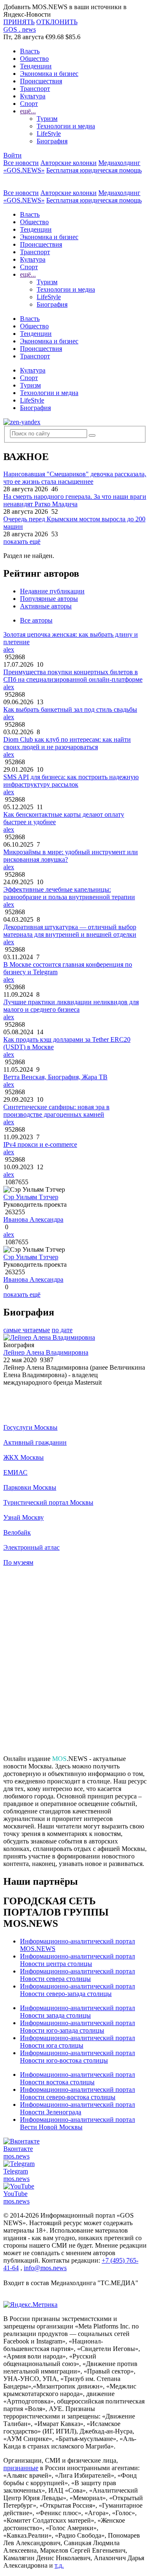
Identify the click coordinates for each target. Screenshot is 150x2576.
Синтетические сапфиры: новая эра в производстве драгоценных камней (56, 1111)
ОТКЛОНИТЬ (57, 22)
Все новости (21, 163)
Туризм (47, 119)
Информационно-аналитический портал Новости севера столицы (77, 1975)
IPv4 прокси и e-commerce (40, 1144)
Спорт (29, 104)
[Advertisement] (75, 1664)
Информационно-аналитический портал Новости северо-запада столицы (77, 1990)
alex (9, 649)
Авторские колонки (69, 163)
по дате (62, 1330)
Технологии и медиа (66, 126)
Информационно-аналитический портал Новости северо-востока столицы (77, 2093)
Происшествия (41, 81)
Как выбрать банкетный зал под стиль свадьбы (70, 709)
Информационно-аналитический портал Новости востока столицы (77, 2078)
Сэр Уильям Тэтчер (31, 1197)
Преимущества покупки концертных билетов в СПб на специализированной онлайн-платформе (73, 676)
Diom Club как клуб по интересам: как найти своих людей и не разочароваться (67, 743)
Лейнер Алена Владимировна (46, 1352)
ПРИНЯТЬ (19, 22)
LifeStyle (49, 134)
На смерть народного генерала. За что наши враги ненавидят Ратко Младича (75, 500)
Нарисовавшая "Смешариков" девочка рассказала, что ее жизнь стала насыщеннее (75, 478)
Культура (33, 96)
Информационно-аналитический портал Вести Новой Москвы (77, 2123)
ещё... (28, 111)
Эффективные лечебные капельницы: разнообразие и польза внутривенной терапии (69, 893)
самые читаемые (27, 1330)
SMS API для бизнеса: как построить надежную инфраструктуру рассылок (71, 781)
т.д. (59, 2565)
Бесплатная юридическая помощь (94, 170)
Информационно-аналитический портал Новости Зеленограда (77, 2108)
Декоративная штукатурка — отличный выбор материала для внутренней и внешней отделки (70, 931)
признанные (21, 2468)
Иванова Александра (33, 1219)
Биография (52, 141)
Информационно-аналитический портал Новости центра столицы (77, 1960)
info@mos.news (45, 2268)
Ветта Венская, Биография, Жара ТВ (55, 1077)
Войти (12, 155)
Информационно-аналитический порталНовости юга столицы (77, 2042)
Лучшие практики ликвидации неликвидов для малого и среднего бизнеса (71, 1006)
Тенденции (36, 66)
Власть (30, 51)
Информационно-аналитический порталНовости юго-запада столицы (77, 2027)
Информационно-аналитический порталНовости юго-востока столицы (77, 2057)
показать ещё (22, 541)
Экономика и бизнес (49, 74)
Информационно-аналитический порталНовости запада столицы (77, 2012)
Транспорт (35, 89)
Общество (34, 59)
